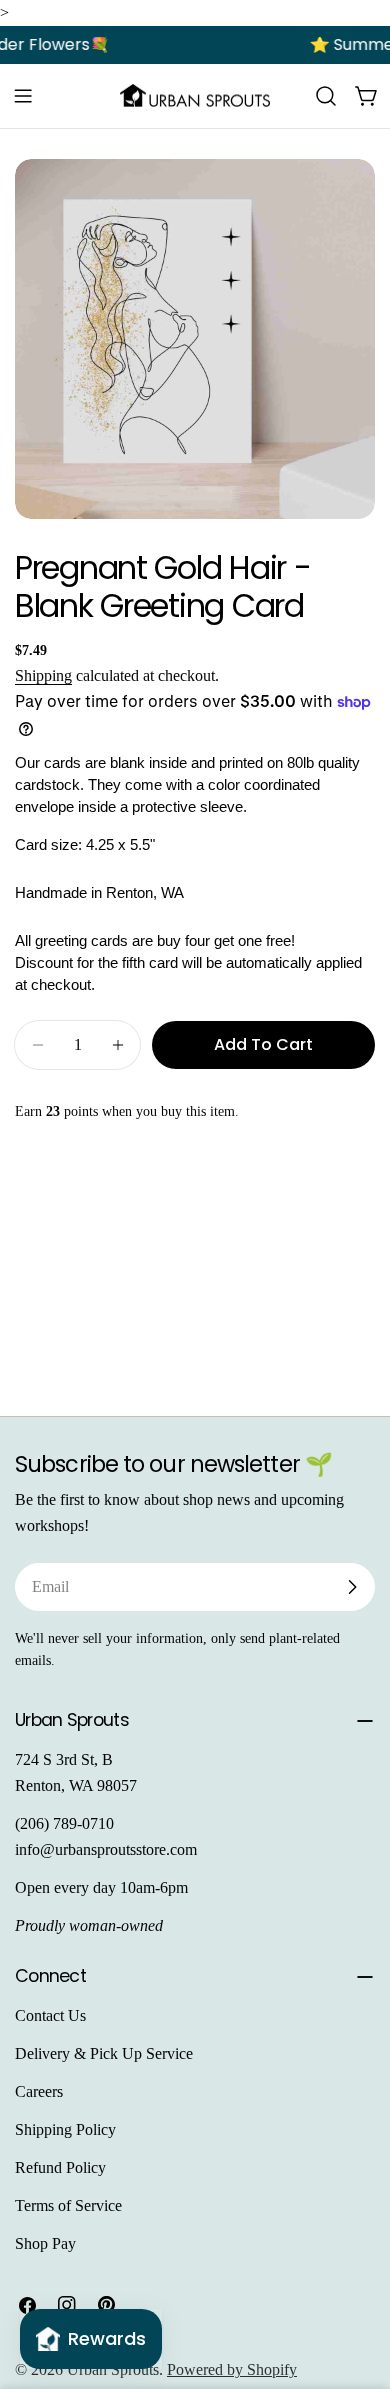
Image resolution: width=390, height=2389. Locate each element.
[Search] (326, 96)
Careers (39, 2091)
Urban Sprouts (113, 2369)
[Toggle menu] (23, 96)
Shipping (43, 675)
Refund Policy (60, 2167)
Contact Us (50, 2015)
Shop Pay (45, 2243)
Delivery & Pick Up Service (104, 2053)
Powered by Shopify (232, 2369)
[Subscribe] (352, 1587)
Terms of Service (68, 2205)
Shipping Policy (65, 2129)
